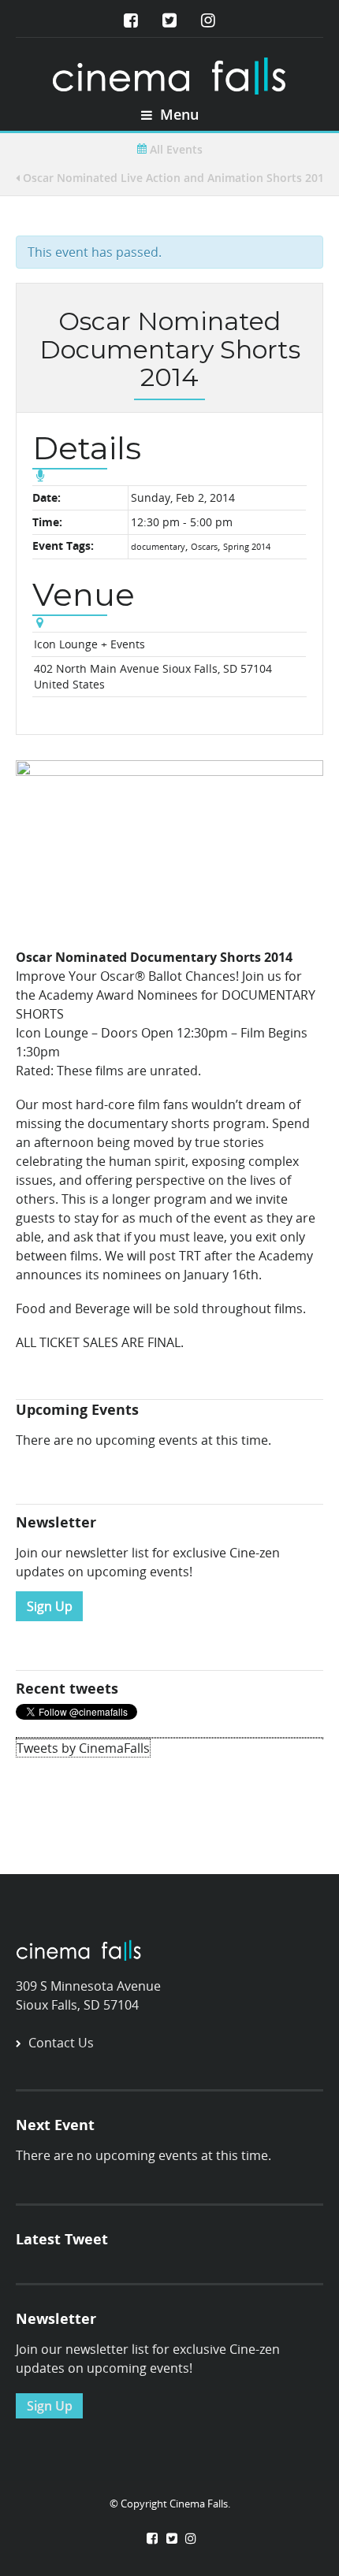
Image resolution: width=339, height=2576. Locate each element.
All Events (175, 149)
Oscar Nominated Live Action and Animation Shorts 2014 (175, 178)
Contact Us (61, 2043)
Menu (177, 114)
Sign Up (50, 1606)
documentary (158, 546)
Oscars (204, 546)
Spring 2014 (247, 546)
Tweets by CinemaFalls (83, 1748)
